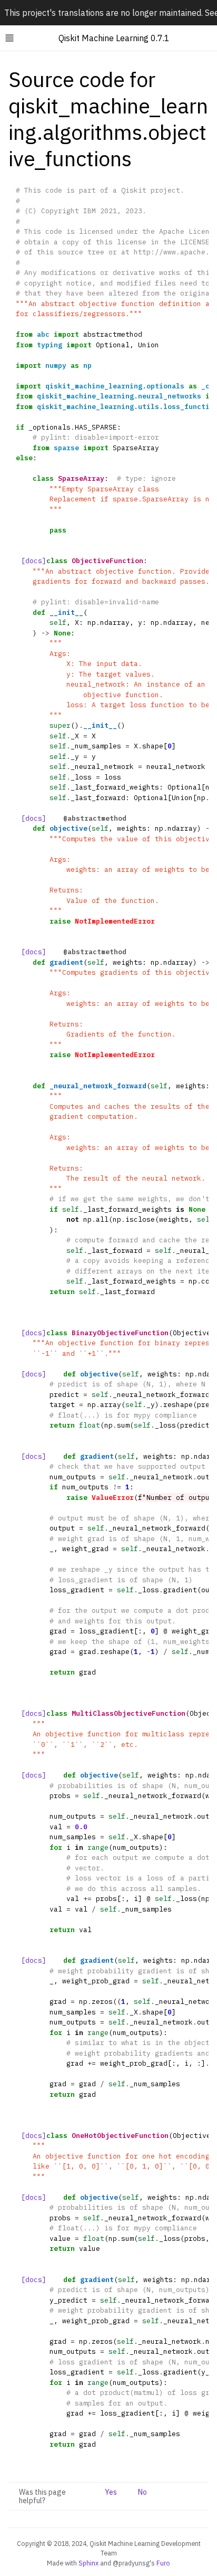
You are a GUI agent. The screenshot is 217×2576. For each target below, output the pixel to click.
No (142, 2492)
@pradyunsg (131, 2563)
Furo (163, 2563)
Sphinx (88, 2563)
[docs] (34, 561)
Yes (111, 2492)
